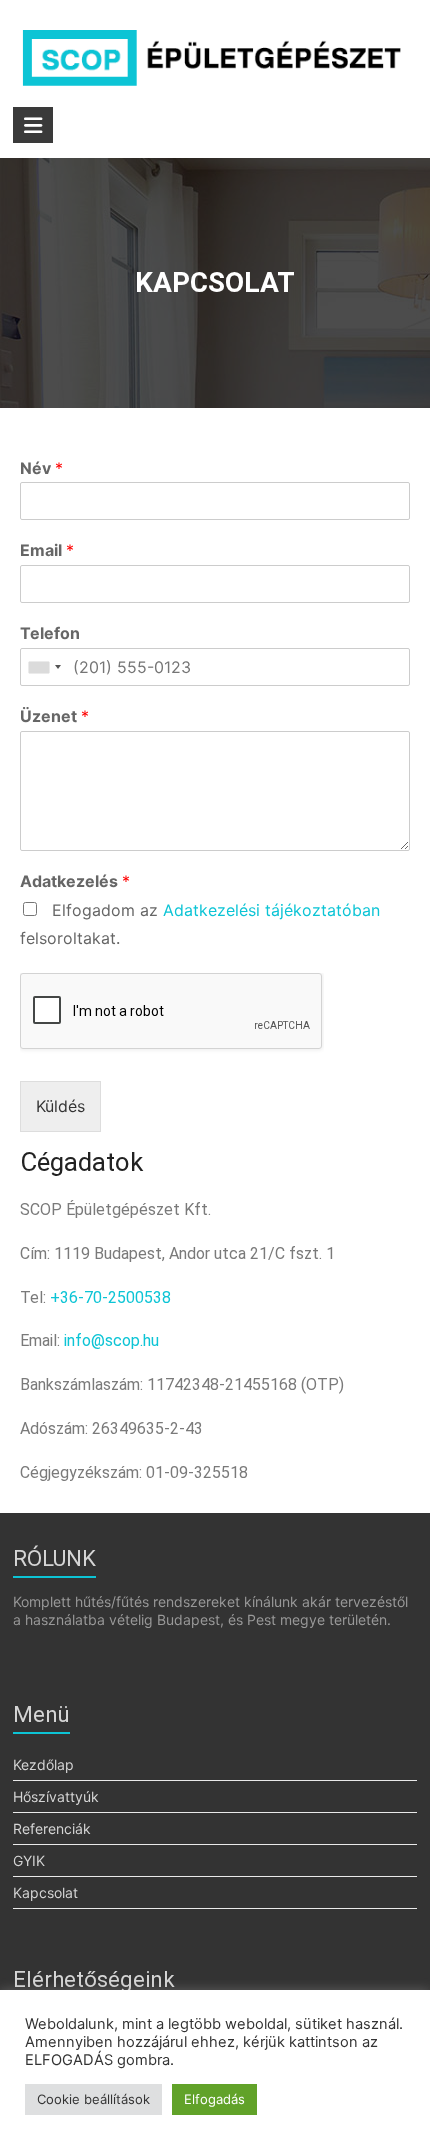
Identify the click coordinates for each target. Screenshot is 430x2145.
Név (41, 468)
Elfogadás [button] (214, 2099)
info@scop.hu (111, 1340)
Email (47, 550)
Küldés (60, 1106)
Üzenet (54, 716)
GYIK (29, 1860)
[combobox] (44, 667)
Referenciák (52, 1828)
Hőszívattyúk (56, 1796)
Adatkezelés (75, 881)
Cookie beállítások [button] (93, 2099)
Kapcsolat (45, 1892)
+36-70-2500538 (110, 1297)
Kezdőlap (43, 1764)
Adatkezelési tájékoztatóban (271, 910)
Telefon (50, 633)
